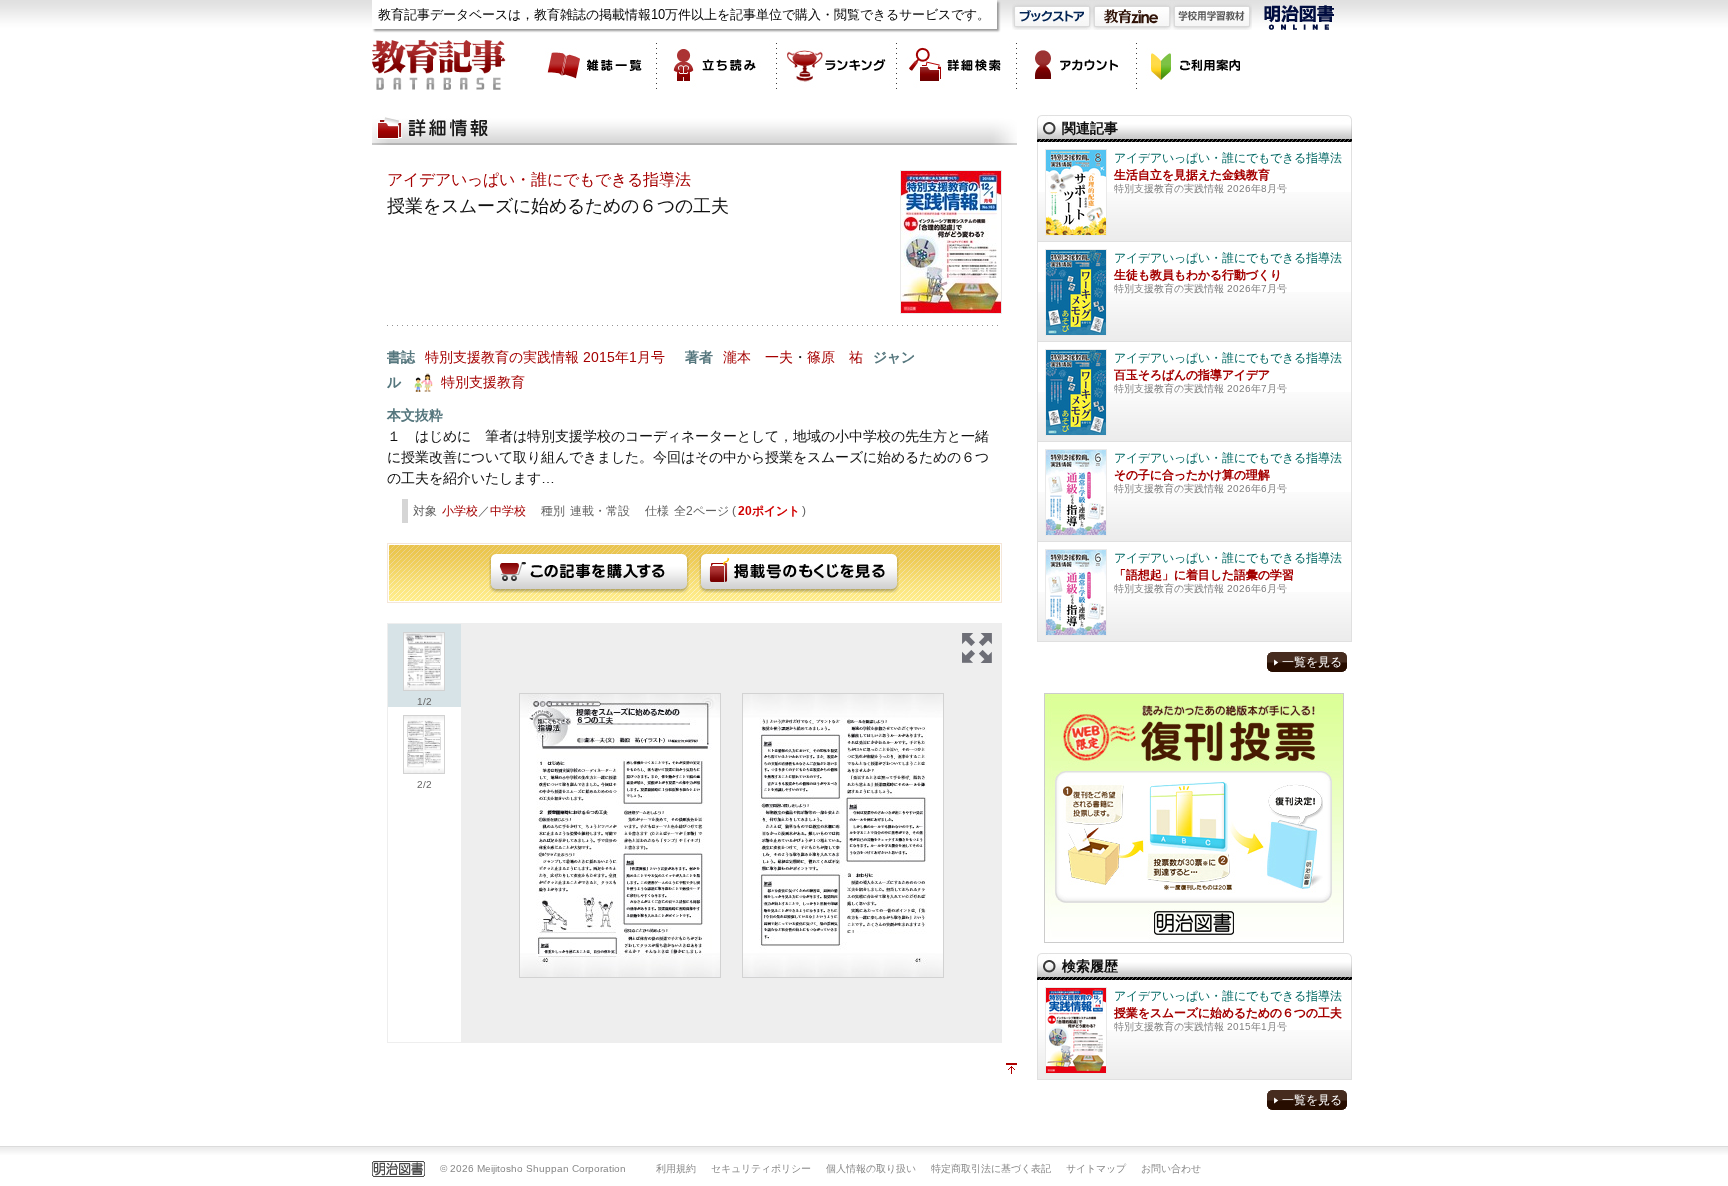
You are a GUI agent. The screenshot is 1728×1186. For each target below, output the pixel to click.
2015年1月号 (624, 357)
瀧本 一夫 (758, 357)
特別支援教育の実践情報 (502, 357)
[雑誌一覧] (597, 65)
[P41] (843, 835)
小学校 (460, 511)
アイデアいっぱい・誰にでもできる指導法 (539, 179)
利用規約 (676, 1168)
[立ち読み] (717, 65)
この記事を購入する (589, 573)
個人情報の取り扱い (871, 1168)
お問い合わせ (1171, 1168)
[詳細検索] (957, 65)
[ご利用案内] (1197, 65)
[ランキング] (837, 65)
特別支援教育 (483, 382)
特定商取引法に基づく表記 (991, 1168)
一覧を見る (1312, 662)
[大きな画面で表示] (977, 648)
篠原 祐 (835, 357)
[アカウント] (1077, 65)
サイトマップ (1096, 1168)
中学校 (508, 511)
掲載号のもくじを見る (799, 573)
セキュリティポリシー (761, 1168)
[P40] (620, 835)
